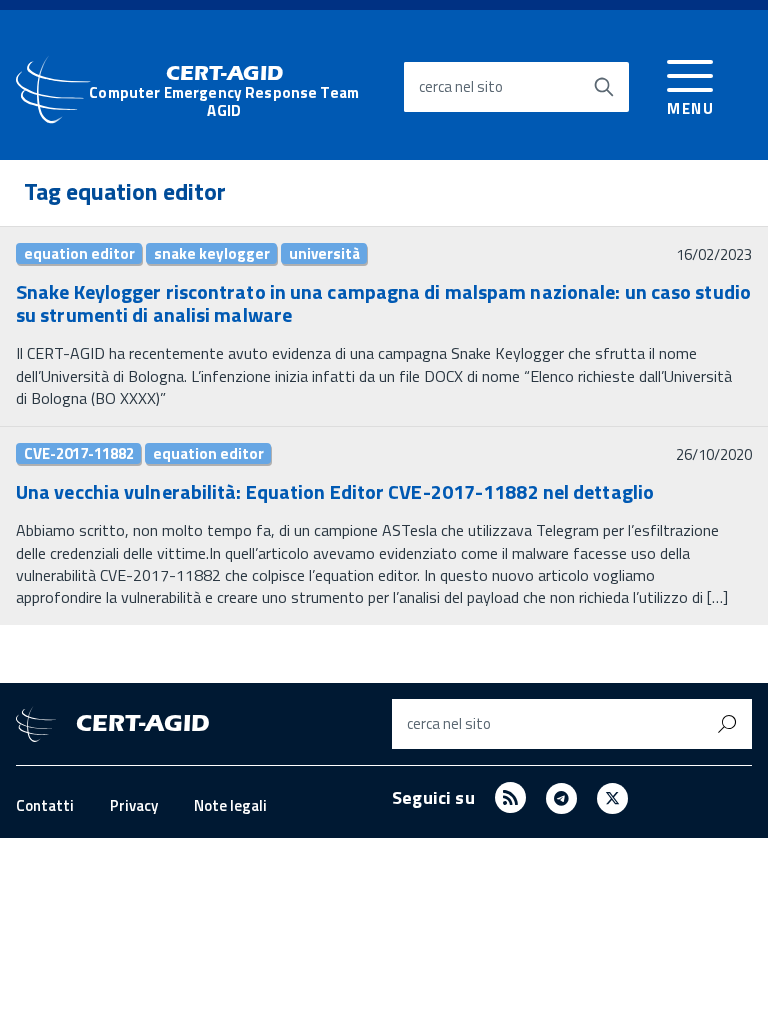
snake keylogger (212, 254)
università (324, 254)
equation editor (79, 254)
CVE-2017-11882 (79, 454)
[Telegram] (561, 797)
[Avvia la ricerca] (604, 87)
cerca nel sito (461, 86)
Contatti (45, 805)
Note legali (230, 805)
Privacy (134, 805)
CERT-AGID (224, 91)
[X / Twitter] (612, 797)
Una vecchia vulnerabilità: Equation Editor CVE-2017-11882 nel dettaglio (335, 491)
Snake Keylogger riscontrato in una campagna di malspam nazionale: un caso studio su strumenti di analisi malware (383, 303)
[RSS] (510, 797)
